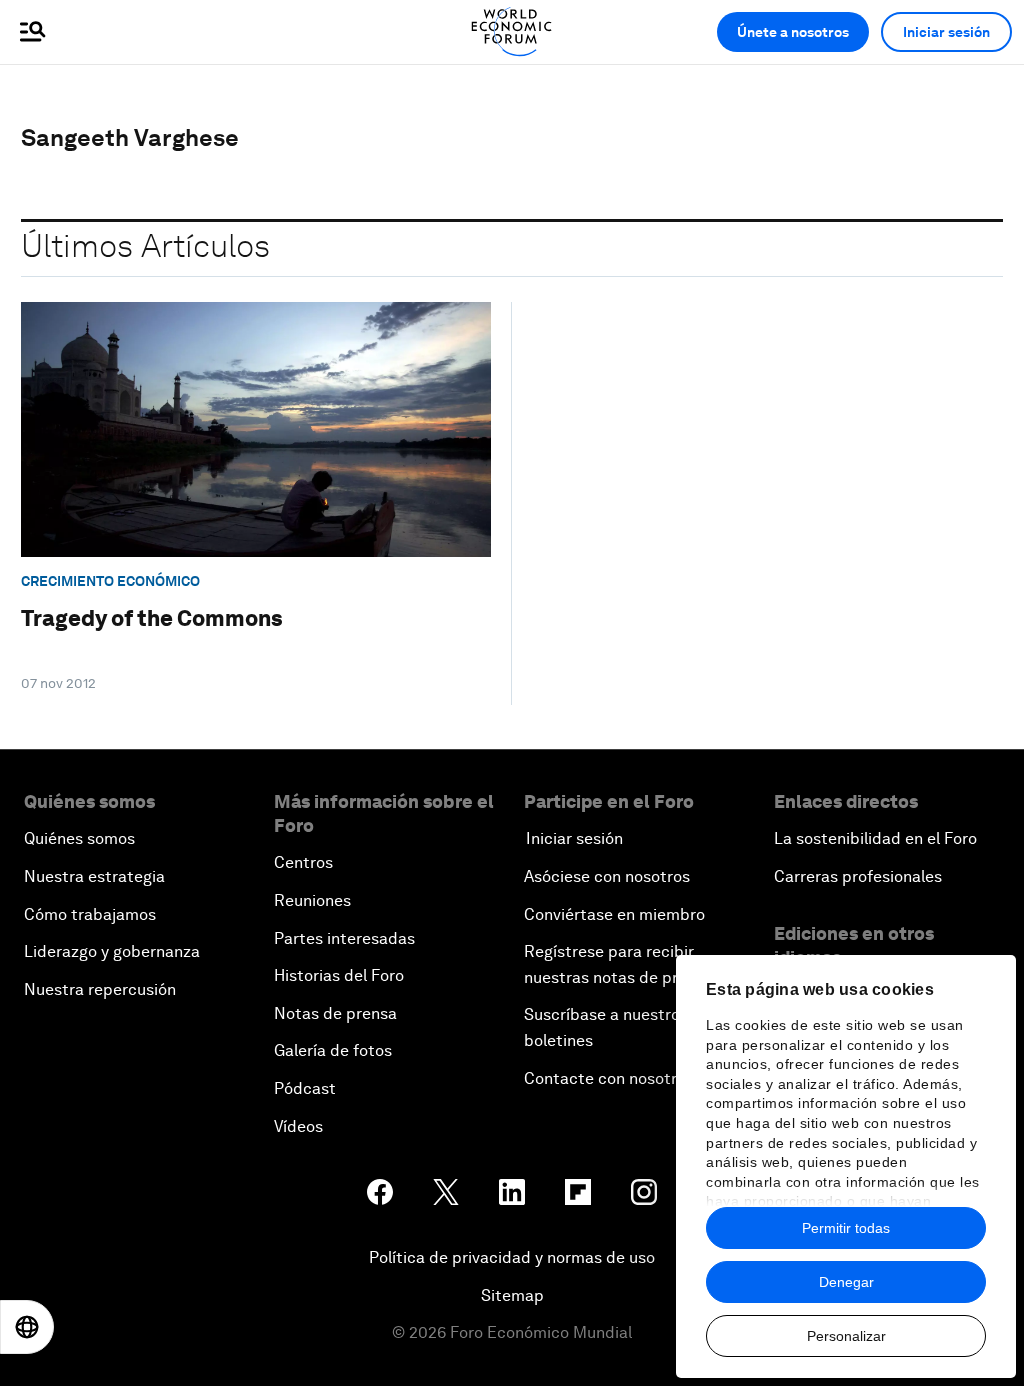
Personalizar (846, 1336)
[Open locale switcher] (27, 1327)
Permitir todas (846, 1228)
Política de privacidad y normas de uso (512, 1257)
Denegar (846, 1282)
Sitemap (512, 1295)
